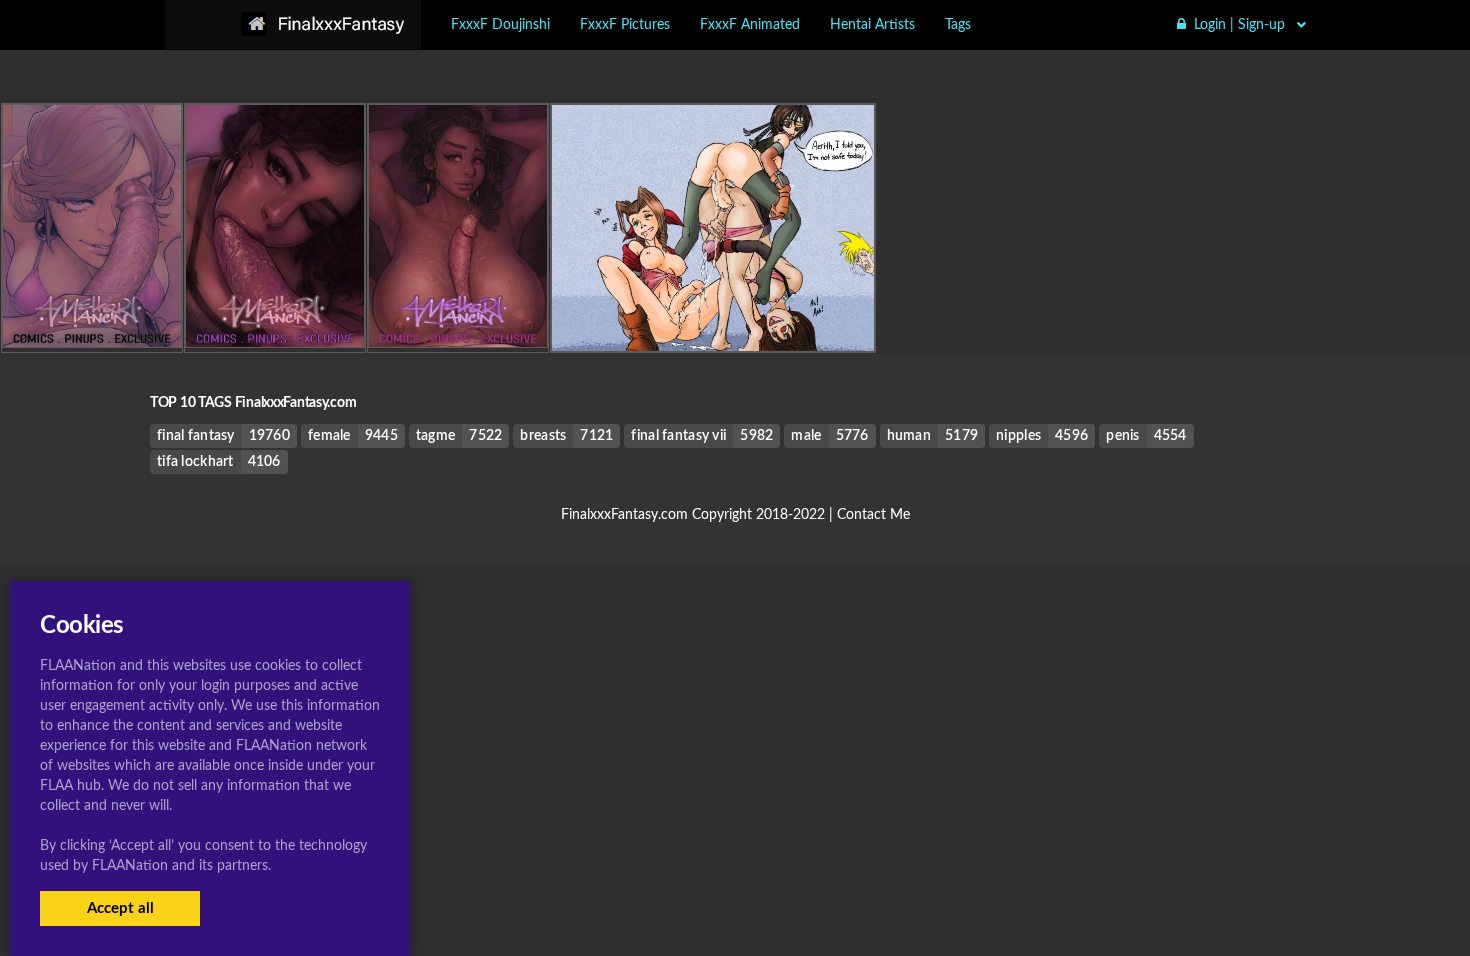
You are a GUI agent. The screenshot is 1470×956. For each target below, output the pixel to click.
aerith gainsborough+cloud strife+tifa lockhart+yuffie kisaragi (732, 310)
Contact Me (873, 515)
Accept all (120, 908)
